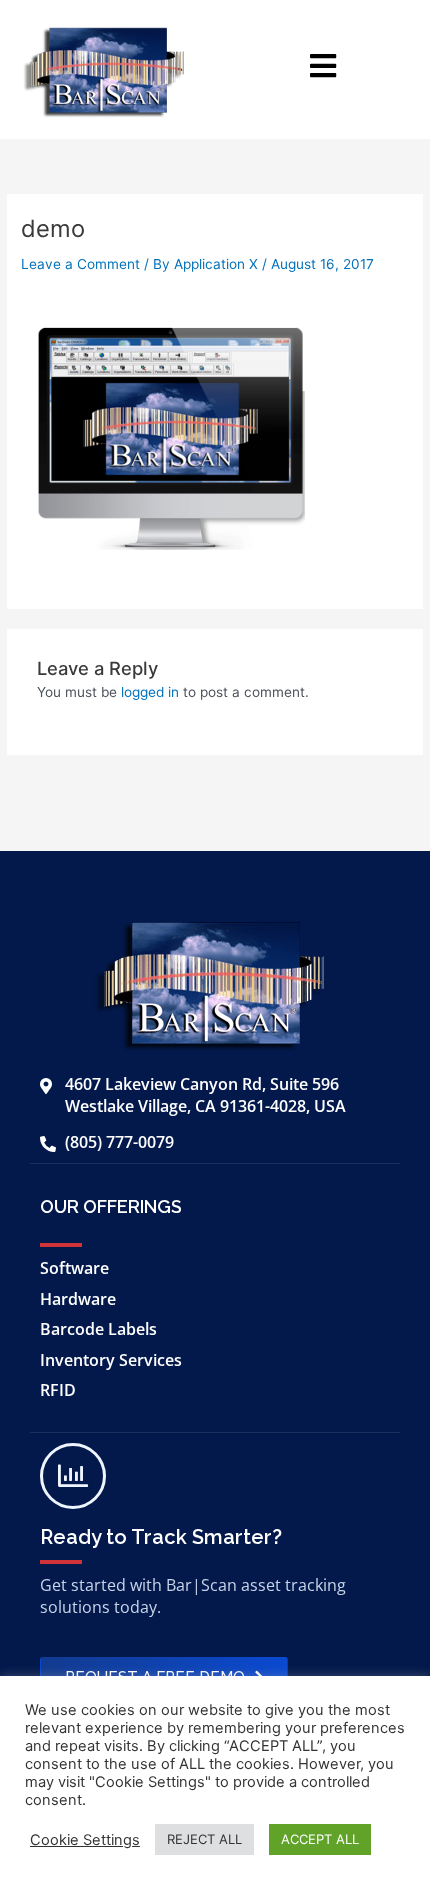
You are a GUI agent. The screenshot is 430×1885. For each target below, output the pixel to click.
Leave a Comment (80, 264)
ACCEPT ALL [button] (320, 1839)
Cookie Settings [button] (85, 1840)
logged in (150, 692)
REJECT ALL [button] (204, 1839)
